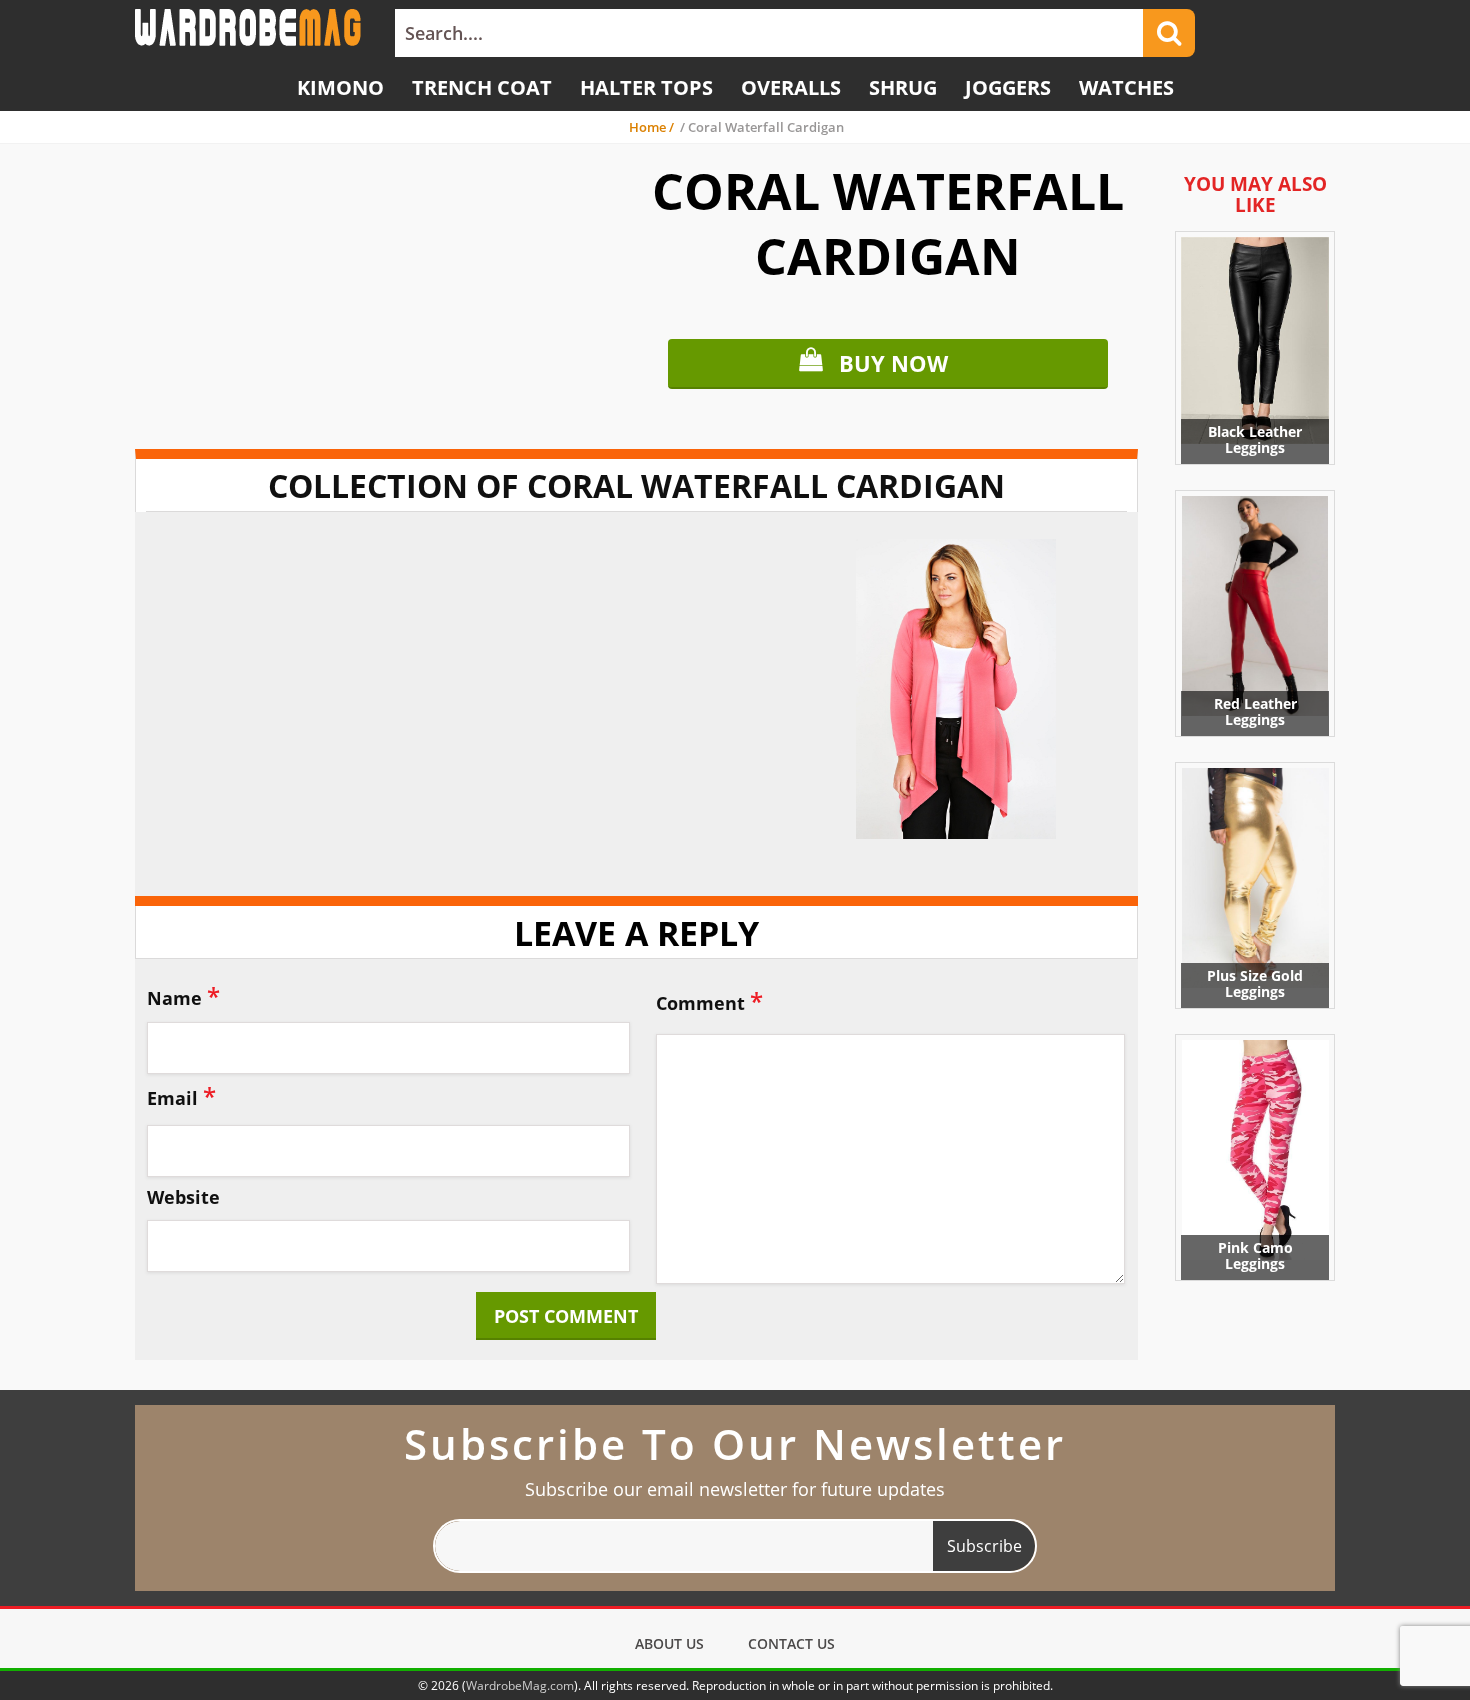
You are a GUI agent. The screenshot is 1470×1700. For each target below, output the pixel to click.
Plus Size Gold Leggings (1255, 983)
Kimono (340, 87)
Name (183, 995)
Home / (653, 127)
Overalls (791, 87)
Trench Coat (482, 87)
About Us (669, 1643)
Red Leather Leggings (1255, 711)
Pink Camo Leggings (1255, 1255)
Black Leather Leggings (1255, 439)
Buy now (893, 363)
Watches (1126, 87)
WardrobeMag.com (520, 1685)
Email (181, 1095)
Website (183, 1198)
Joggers (1008, 87)
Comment (709, 1000)
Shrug (903, 87)
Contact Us (791, 1643)
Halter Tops (646, 87)
